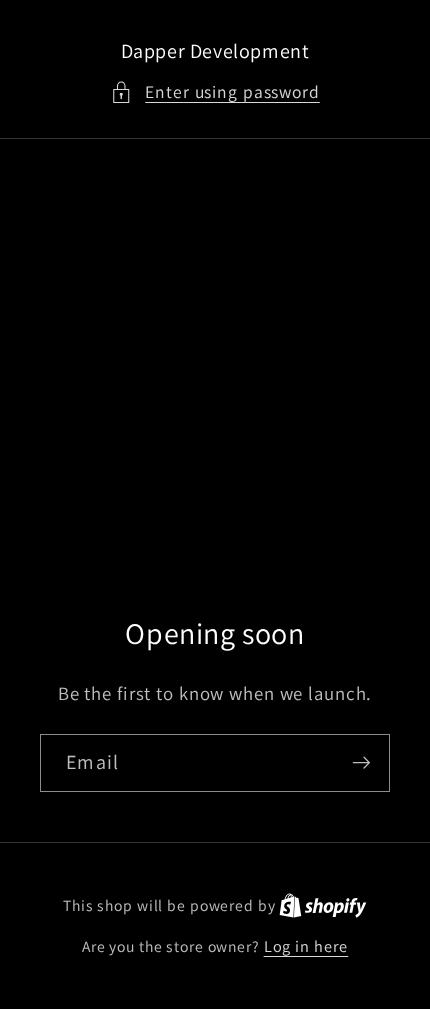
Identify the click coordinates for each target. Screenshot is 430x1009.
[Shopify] (323, 905)
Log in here (306, 946)
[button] (215, 92)
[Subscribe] (361, 763)
